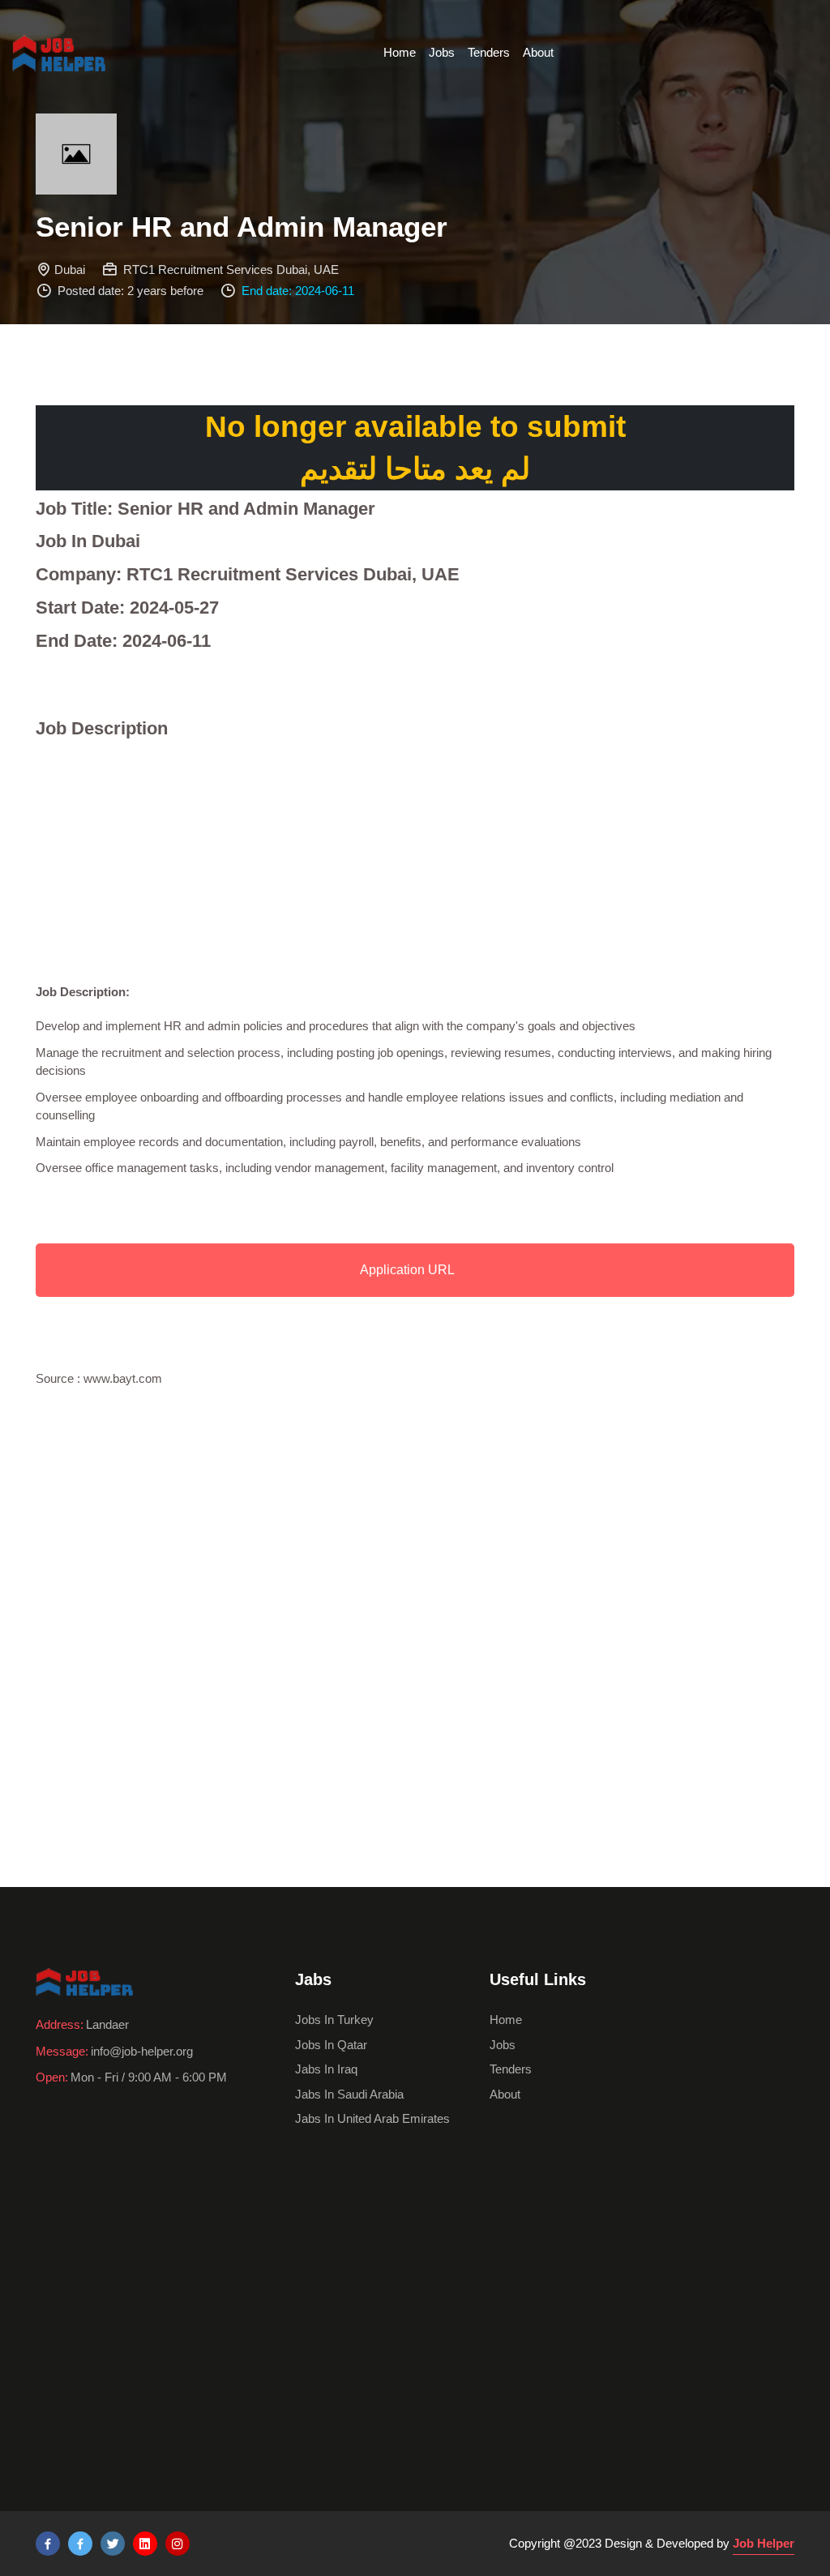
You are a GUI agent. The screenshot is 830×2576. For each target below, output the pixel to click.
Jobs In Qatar (331, 2045)
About (538, 52)
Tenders (489, 52)
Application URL (407, 1270)
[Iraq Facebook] (80, 2544)
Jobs (442, 52)
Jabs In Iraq (326, 2069)
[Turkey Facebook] (48, 2544)
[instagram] (178, 2544)
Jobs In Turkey (334, 2020)
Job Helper (764, 2543)
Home (400, 52)
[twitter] (113, 2544)
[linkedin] (145, 2544)
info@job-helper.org (142, 2051)
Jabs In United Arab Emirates (372, 2118)
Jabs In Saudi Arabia (349, 2094)
